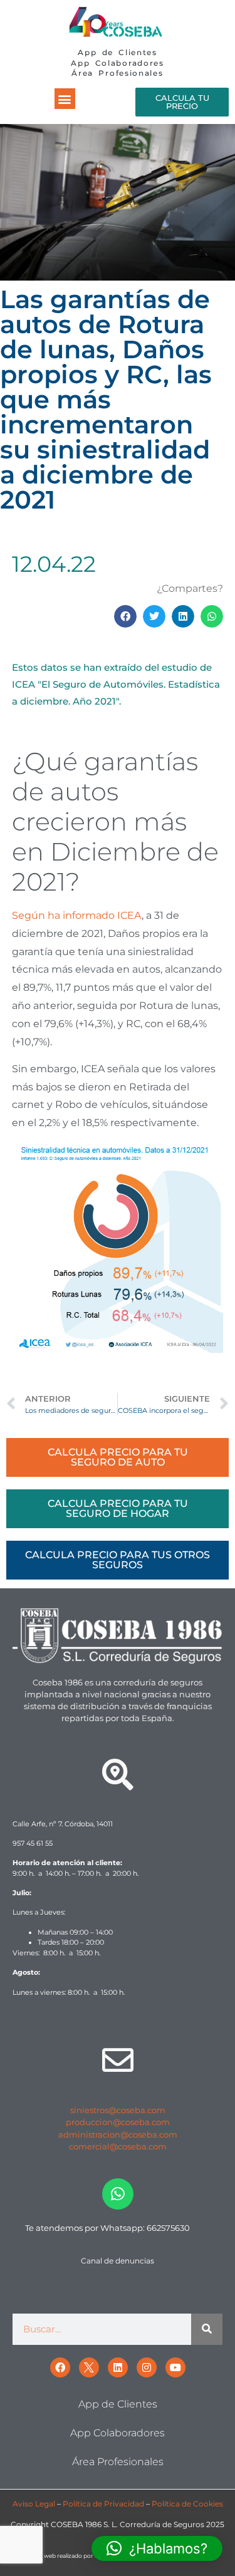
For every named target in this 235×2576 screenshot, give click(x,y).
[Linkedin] (118, 2367)
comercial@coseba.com (118, 2146)
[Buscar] (207, 2329)
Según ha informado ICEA (77, 915)
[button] (65, 99)
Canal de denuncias (118, 2261)
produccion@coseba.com (118, 2122)
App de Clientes (118, 52)
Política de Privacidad (103, 2504)
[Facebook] (60, 2367)
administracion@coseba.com (118, 2134)
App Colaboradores (118, 63)
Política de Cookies (187, 2504)
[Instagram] (147, 2367)
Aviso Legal (34, 2504)
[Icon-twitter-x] (89, 2367)
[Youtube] (175, 2367)
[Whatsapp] (118, 2194)
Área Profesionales (117, 73)
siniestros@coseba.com (118, 2110)
